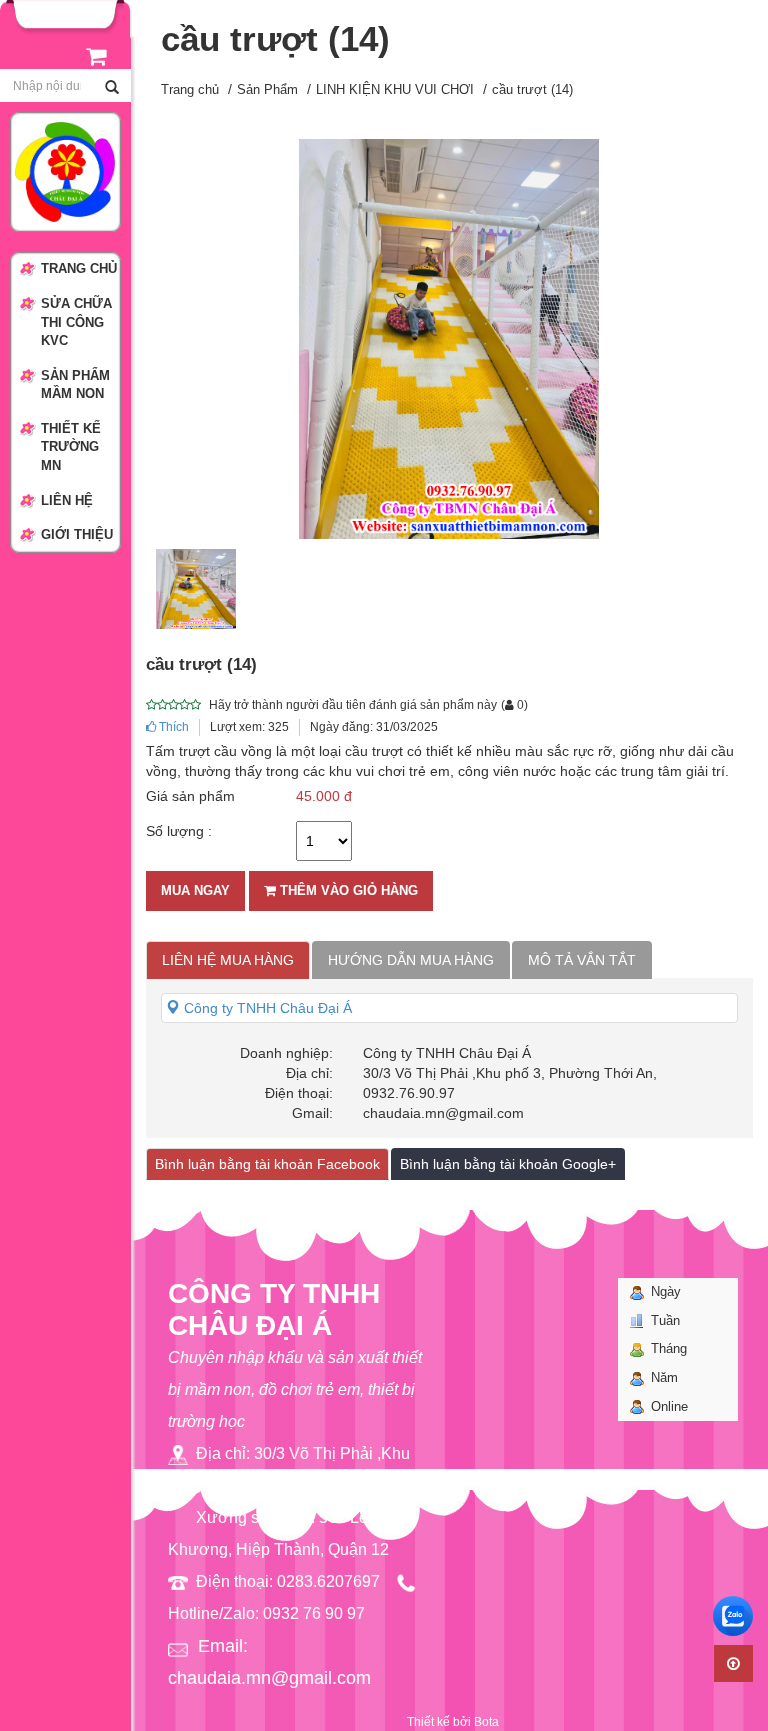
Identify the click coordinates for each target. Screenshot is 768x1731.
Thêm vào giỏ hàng (347, 890)
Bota (486, 1722)
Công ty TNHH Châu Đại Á (266, 1008)
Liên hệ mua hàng (228, 960)
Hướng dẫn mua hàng (411, 960)
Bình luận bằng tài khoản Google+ (508, 1164)
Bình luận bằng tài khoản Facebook (267, 1164)
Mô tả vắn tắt (582, 960)
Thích (172, 727)
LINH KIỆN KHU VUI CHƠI (395, 89)
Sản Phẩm (267, 89)
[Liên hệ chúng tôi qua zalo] (733, 1616)
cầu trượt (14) (532, 89)
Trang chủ (190, 89)
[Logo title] (65, 171)
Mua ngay (195, 890)
